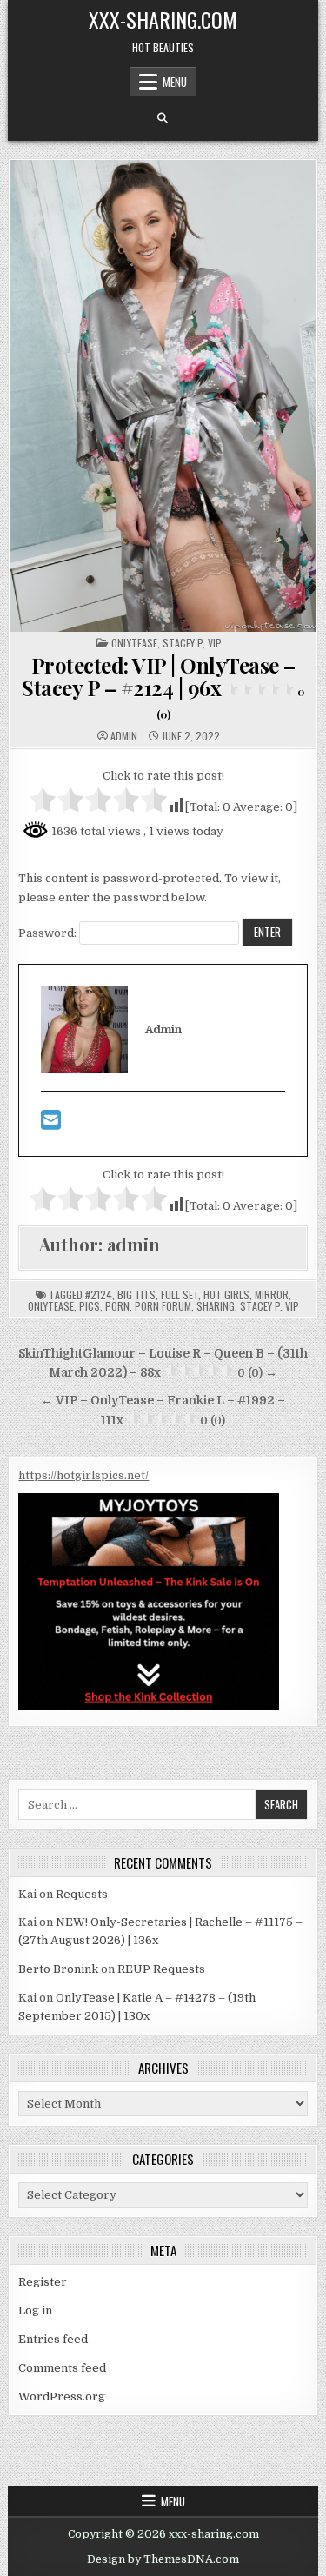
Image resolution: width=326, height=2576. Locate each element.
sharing (216, 1306)
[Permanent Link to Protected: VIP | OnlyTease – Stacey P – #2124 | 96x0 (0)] (163, 396)
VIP (215, 643)
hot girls (226, 1295)
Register (43, 2282)
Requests (82, 1894)
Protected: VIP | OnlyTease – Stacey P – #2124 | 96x (163, 687)
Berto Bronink (58, 1969)
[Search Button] (163, 118)
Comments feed (62, 2368)
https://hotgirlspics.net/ (83, 1475)
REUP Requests (161, 1969)
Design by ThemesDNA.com (163, 2559)
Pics (90, 1306)
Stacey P (183, 643)
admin (124, 736)
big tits (136, 1295)
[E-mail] (51, 1124)
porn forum (163, 1306)
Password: (49, 933)
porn (117, 1306)
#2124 (99, 1295)
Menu (175, 82)
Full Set (180, 1295)
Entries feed (53, 2339)
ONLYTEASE (134, 643)
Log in (35, 2310)
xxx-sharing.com (163, 19)
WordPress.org (62, 2397)
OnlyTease (51, 1306)
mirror (272, 1295)
